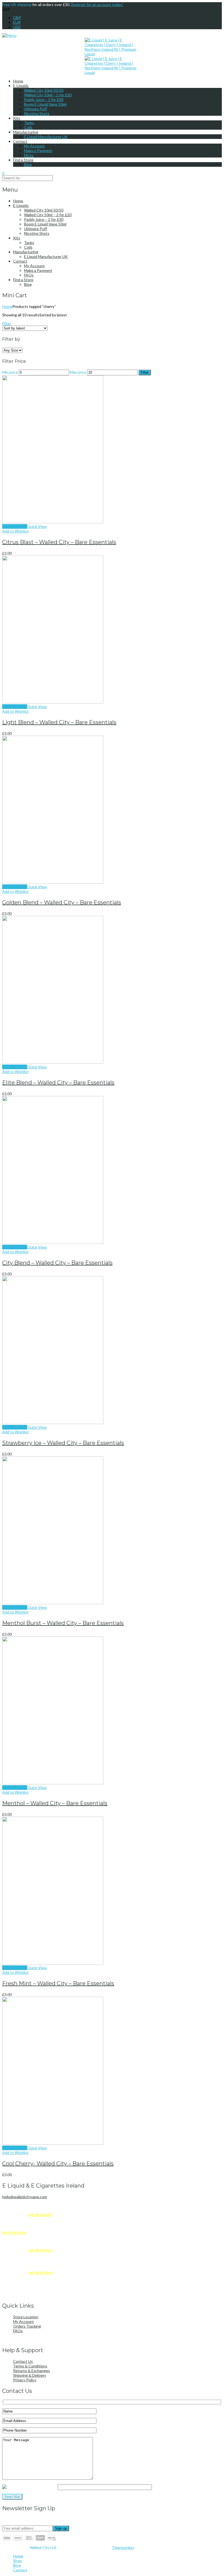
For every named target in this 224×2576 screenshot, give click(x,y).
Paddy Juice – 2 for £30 (44, 99)
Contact (20, 141)
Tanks (29, 123)
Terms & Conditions (30, 2366)
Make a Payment (38, 151)
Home (18, 81)
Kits (17, 118)
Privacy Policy (25, 2380)
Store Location (26, 2317)
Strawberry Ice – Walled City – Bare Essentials (63, 1443)
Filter (7, 323)
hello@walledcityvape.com (25, 2197)
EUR (17, 22)
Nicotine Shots (37, 113)
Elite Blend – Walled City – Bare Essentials (58, 1083)
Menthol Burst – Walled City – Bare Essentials (63, 1623)
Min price (10, 372)
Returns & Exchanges (32, 2371)
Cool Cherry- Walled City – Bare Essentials (58, 2164)
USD (17, 27)
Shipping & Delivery (30, 2375)
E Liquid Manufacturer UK (46, 137)
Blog (28, 164)
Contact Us (23, 2361)
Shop (17, 2561)
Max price (78, 372)
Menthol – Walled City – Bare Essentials (55, 1803)
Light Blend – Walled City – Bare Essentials (59, 722)
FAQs (29, 155)
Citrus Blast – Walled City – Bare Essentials (59, 542)
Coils (28, 127)
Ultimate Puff (36, 109)
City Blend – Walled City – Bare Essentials (57, 1263)
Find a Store (23, 160)
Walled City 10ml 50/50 (44, 90)
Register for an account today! (97, 5)
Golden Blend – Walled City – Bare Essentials (62, 902)
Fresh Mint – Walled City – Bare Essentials (58, 1983)
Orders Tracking (27, 2326)
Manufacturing (26, 132)
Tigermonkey (123, 2547)
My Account (34, 146)
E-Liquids (21, 86)
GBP (17, 18)
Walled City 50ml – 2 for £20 (48, 95)
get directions (41, 2214)
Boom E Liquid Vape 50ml (45, 104)
